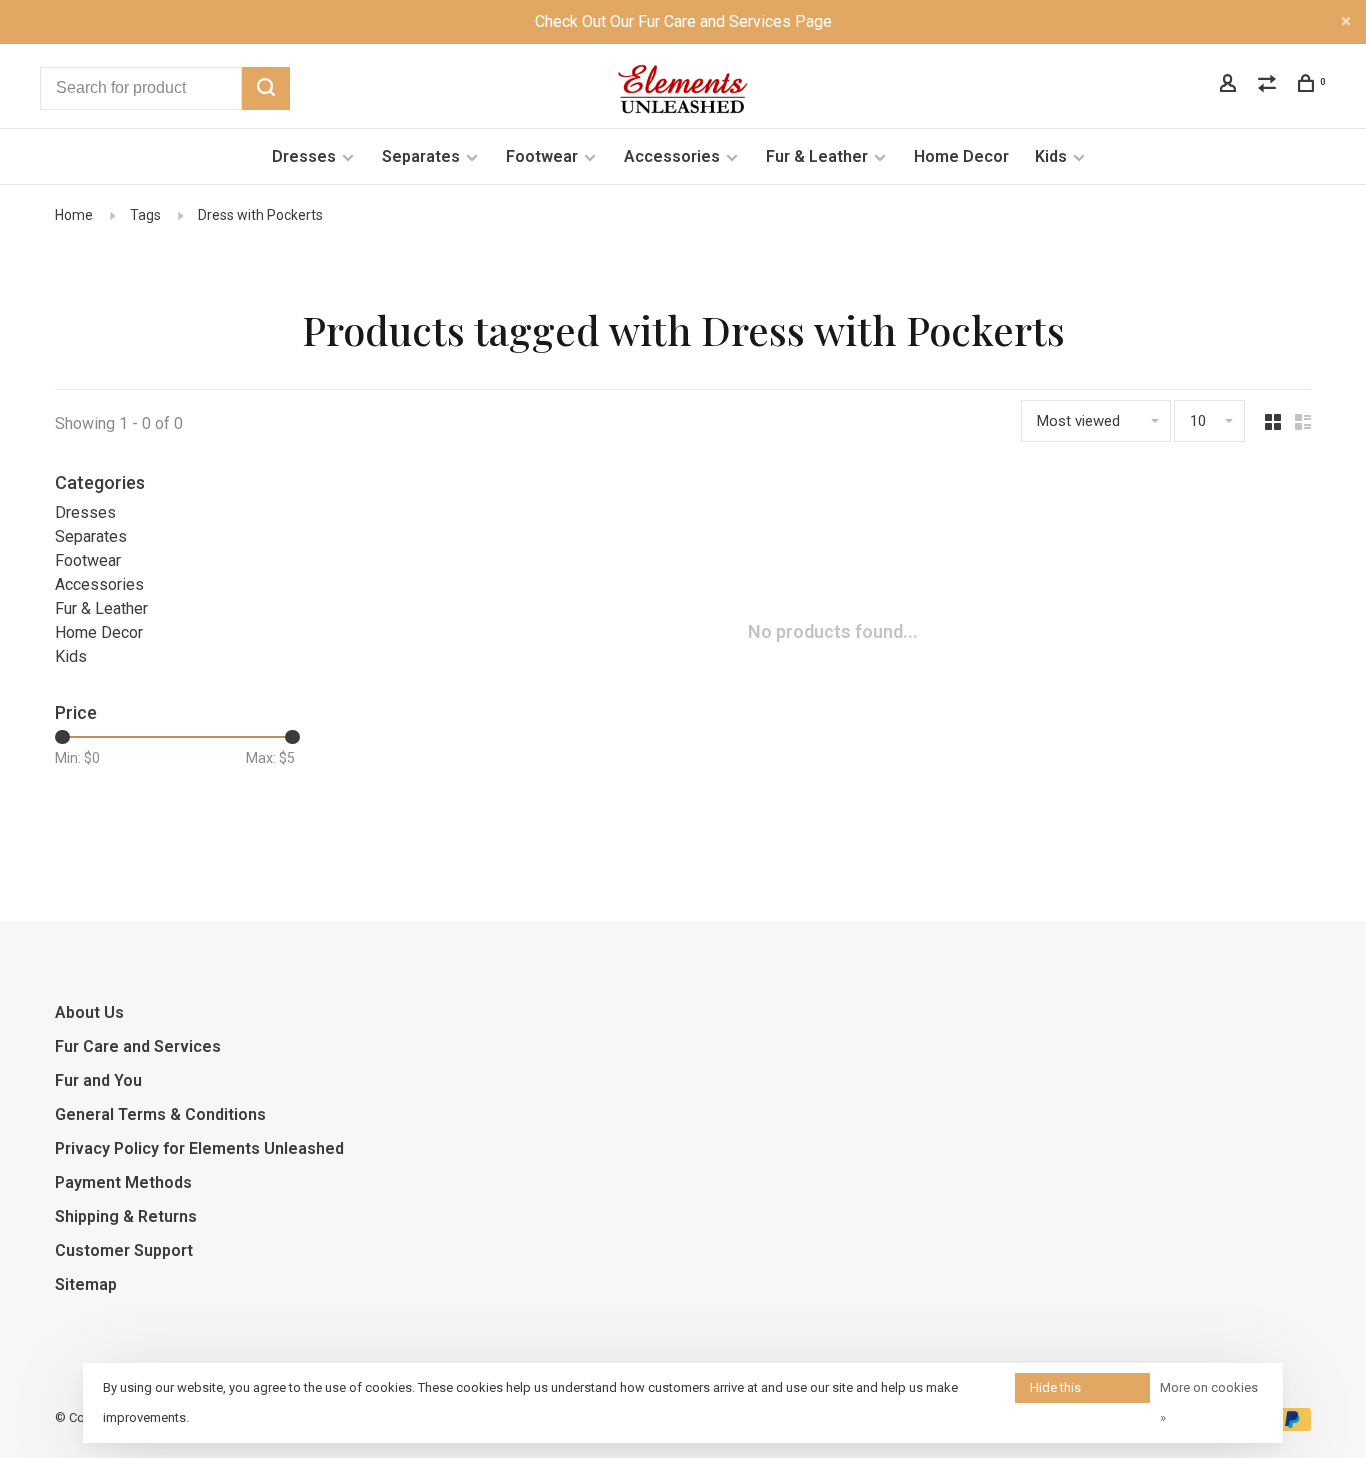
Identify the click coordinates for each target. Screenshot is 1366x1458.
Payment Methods (123, 1182)
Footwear (542, 156)
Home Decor (961, 156)
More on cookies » (1209, 1402)
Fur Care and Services (138, 1046)
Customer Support (124, 1250)
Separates (421, 156)
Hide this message (1057, 1391)
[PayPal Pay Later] (1292, 1425)
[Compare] (1269, 86)
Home (74, 215)
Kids (1051, 156)
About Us (89, 1012)
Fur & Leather (817, 156)
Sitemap (86, 1284)
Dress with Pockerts (260, 215)
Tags (145, 215)
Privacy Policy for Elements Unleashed (199, 1148)
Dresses (304, 156)
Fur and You (98, 1080)
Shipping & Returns (126, 1216)
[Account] (1230, 86)
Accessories (672, 156)
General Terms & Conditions (160, 1114)
